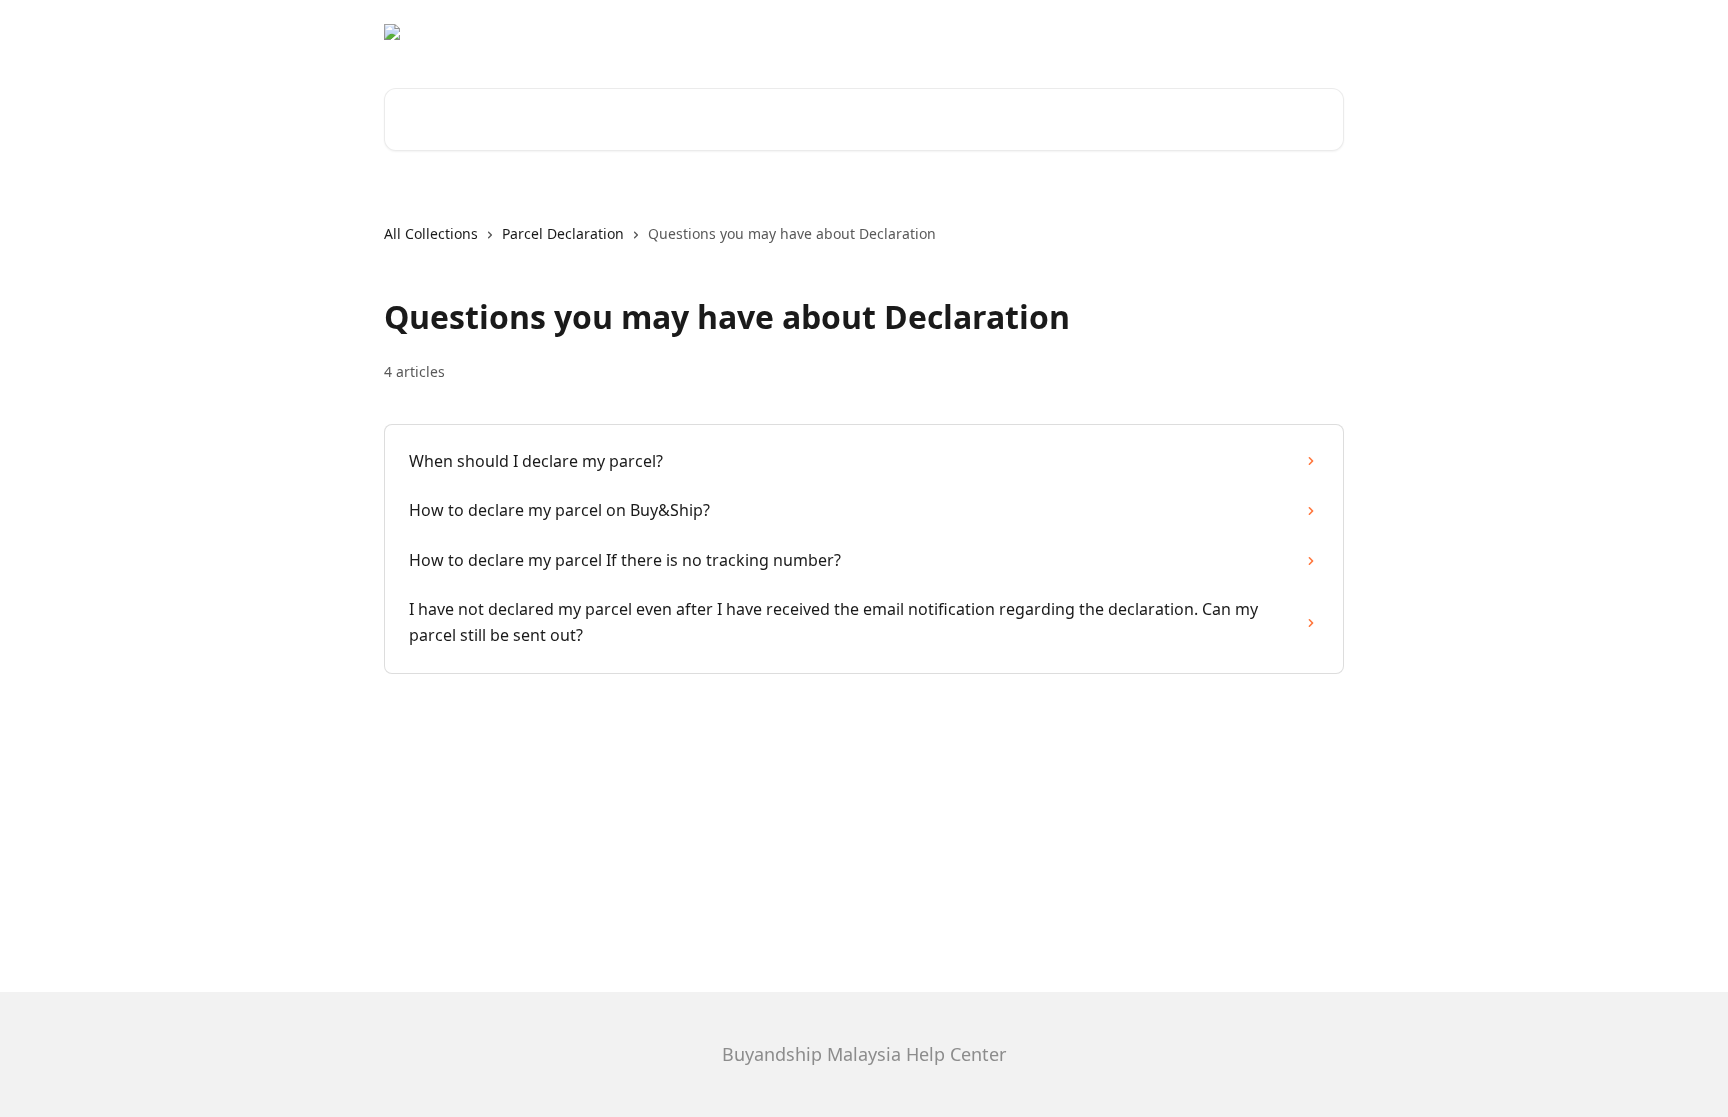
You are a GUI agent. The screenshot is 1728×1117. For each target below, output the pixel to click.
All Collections (431, 233)
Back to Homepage (1266, 32)
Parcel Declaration (563, 233)
